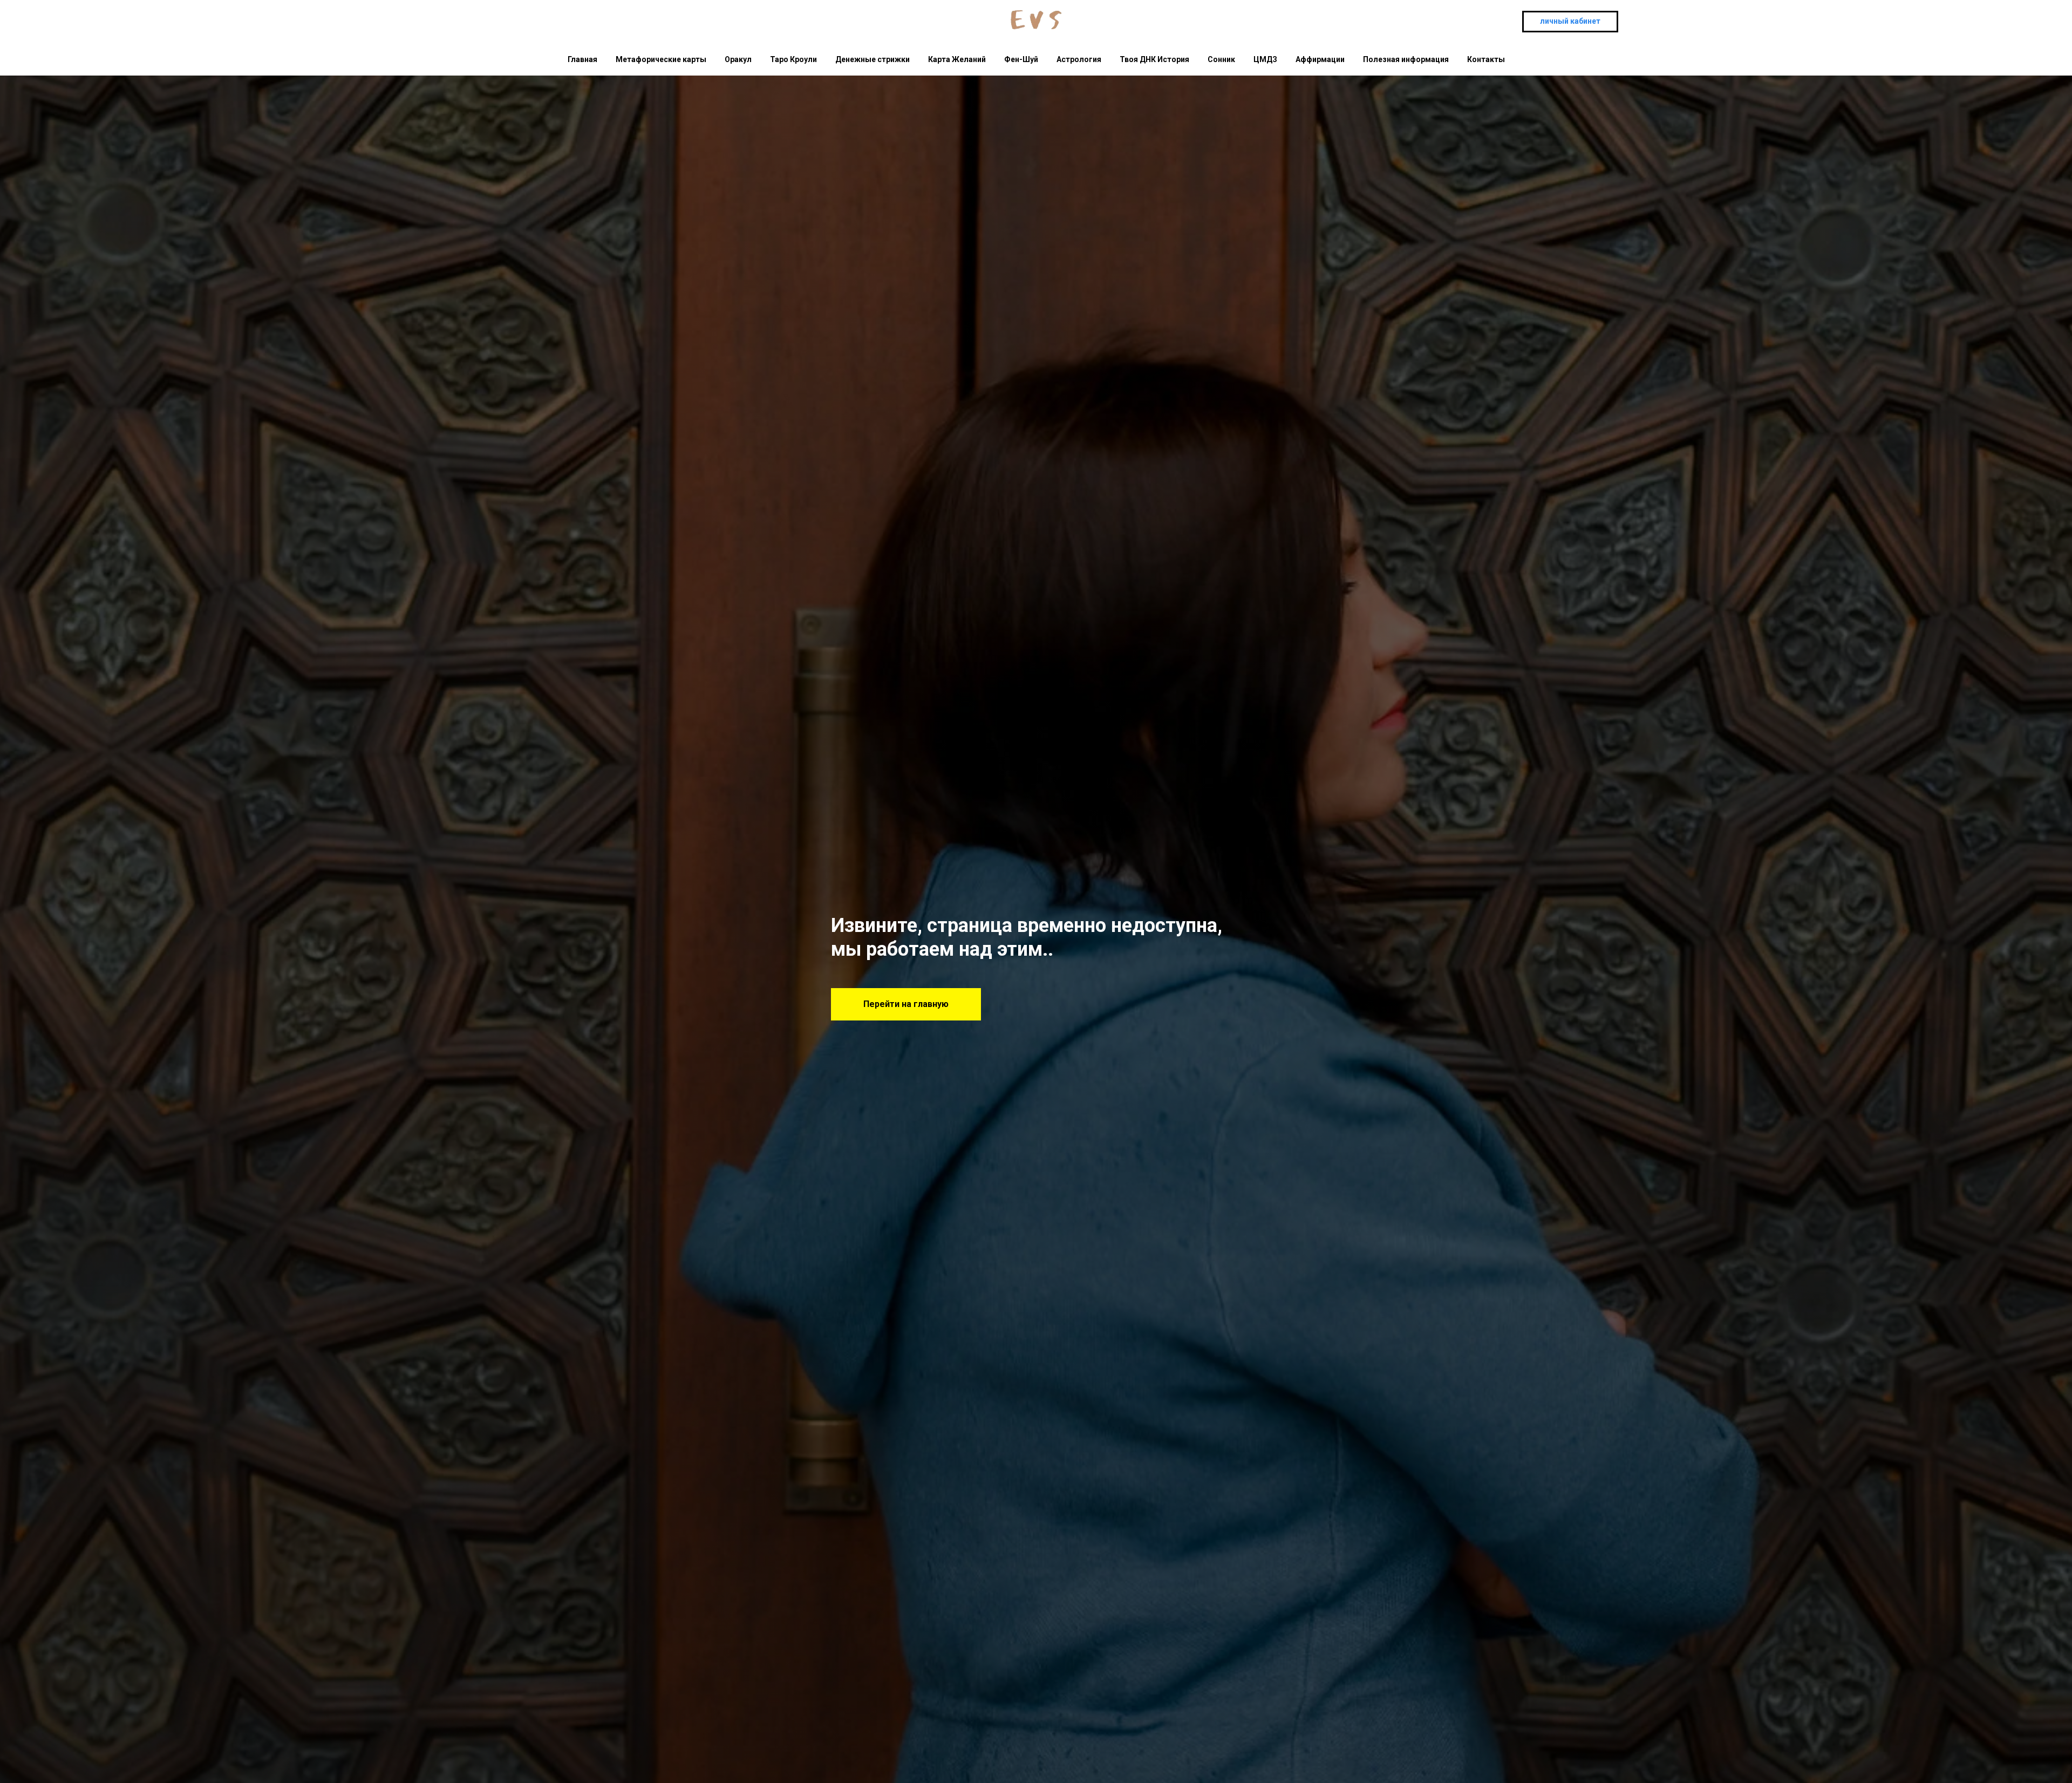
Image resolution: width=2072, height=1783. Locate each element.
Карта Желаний (957, 59)
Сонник (1221, 59)
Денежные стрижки (873, 59)
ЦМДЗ (1265, 59)
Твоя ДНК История (1154, 59)
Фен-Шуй (1021, 59)
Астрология (1079, 59)
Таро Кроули (793, 59)
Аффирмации (1320, 59)
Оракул (738, 59)
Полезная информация (1406, 59)
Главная (582, 59)
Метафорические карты (661, 59)
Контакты (1486, 59)
